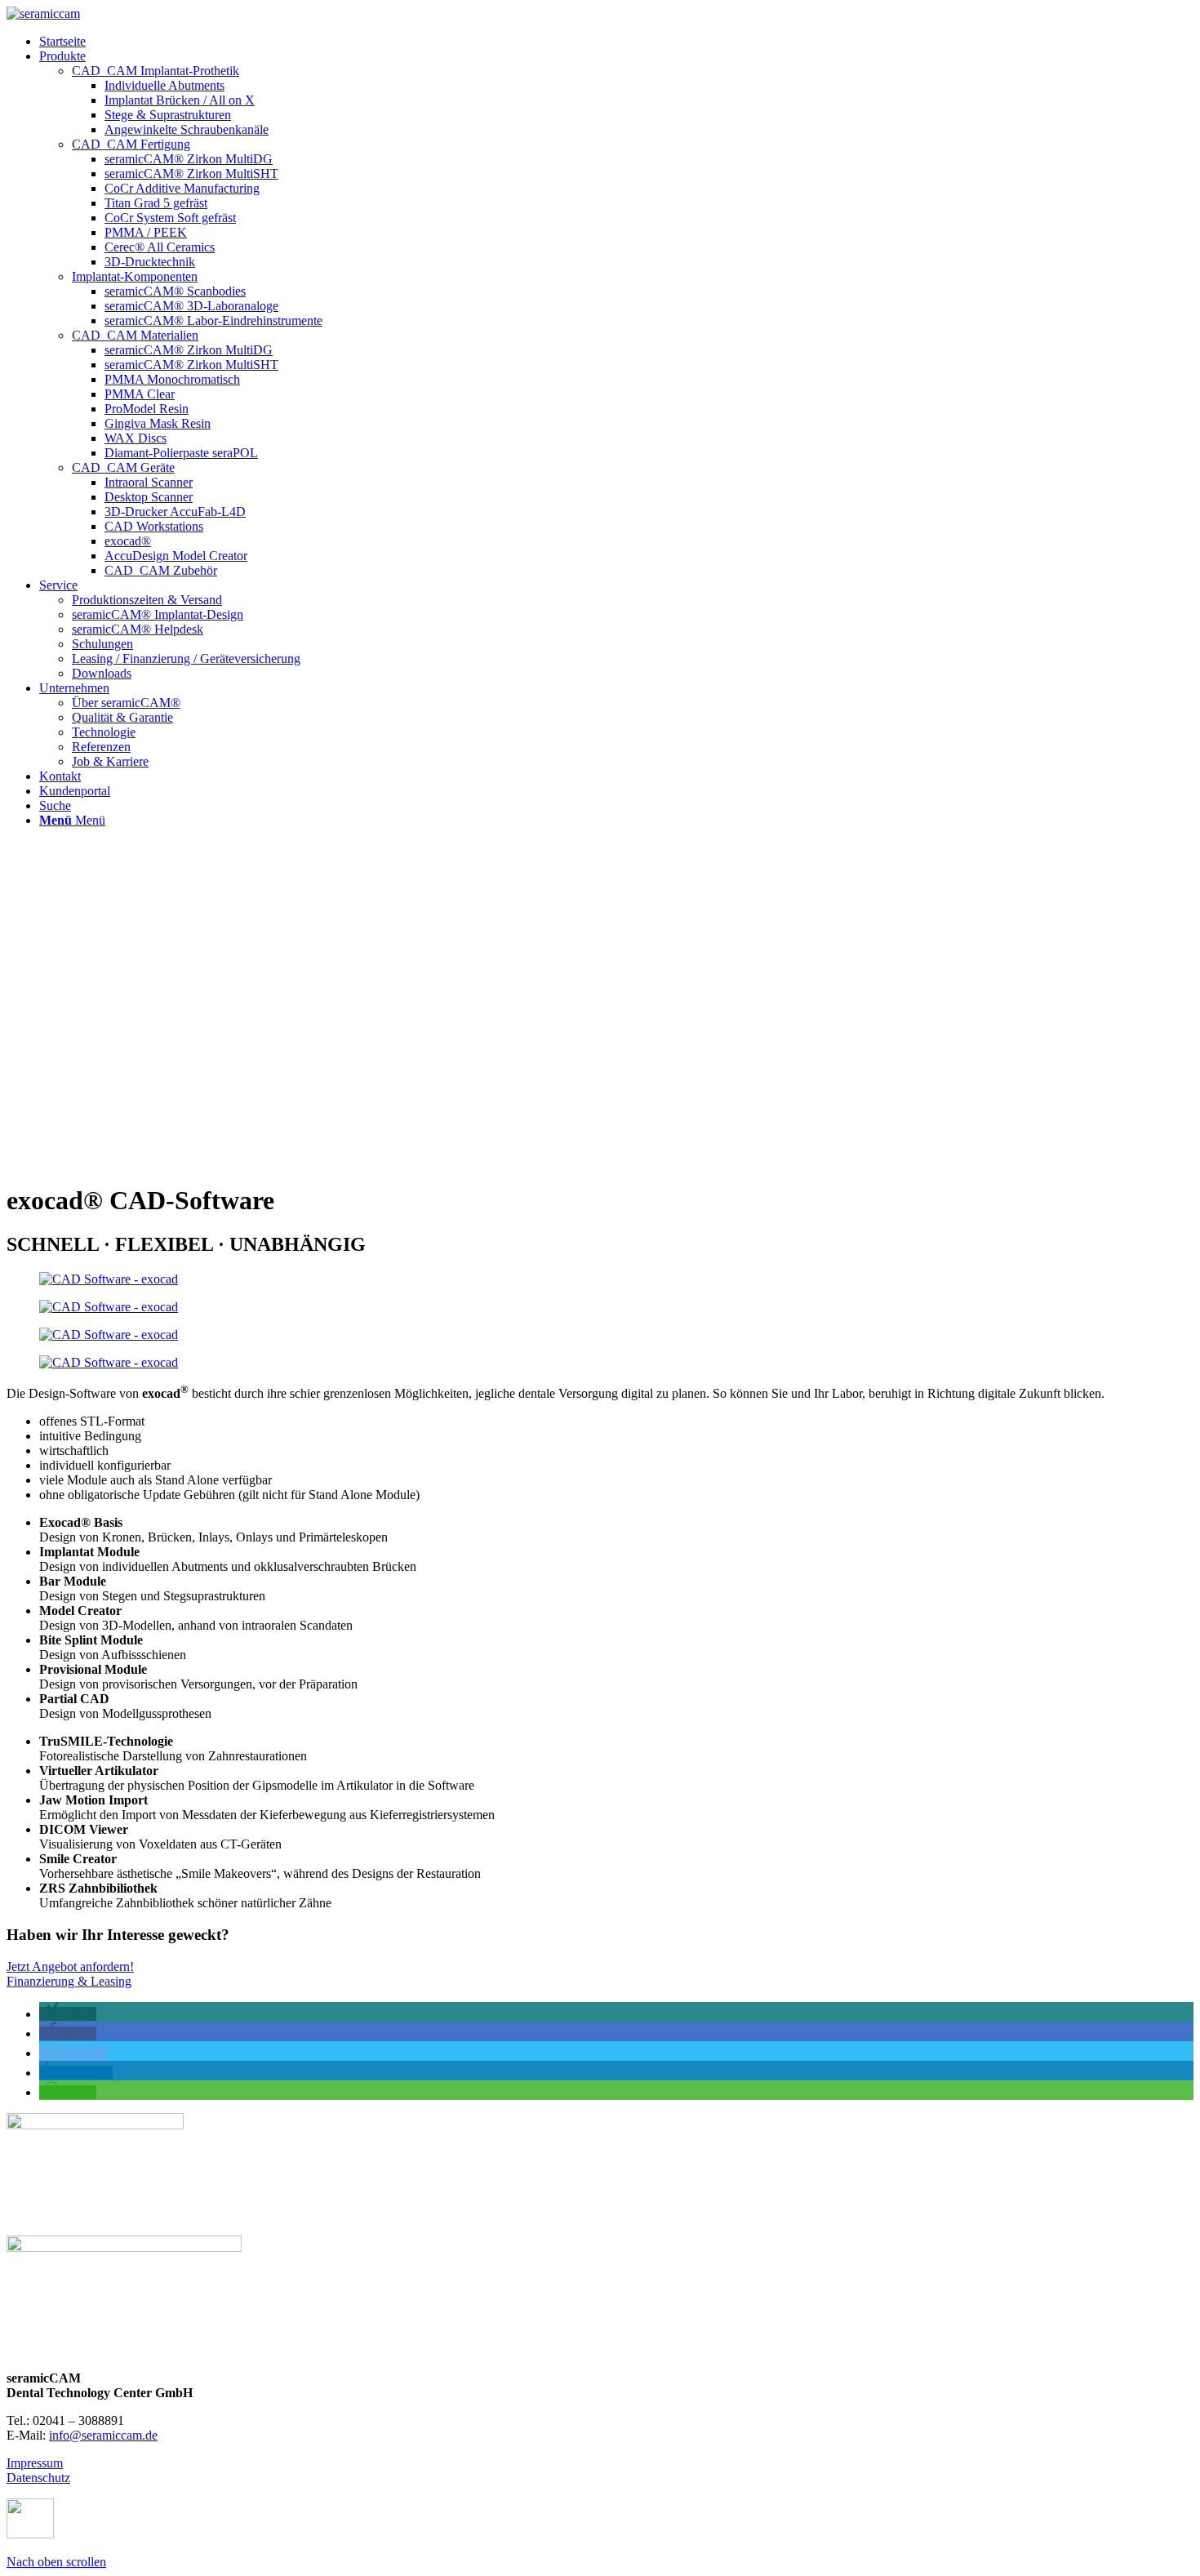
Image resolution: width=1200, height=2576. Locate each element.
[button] (68, 2014)
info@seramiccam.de (103, 2435)
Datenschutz (38, 2478)
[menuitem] (616, 42)
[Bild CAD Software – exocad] (600, 1279)
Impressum (35, 2463)
